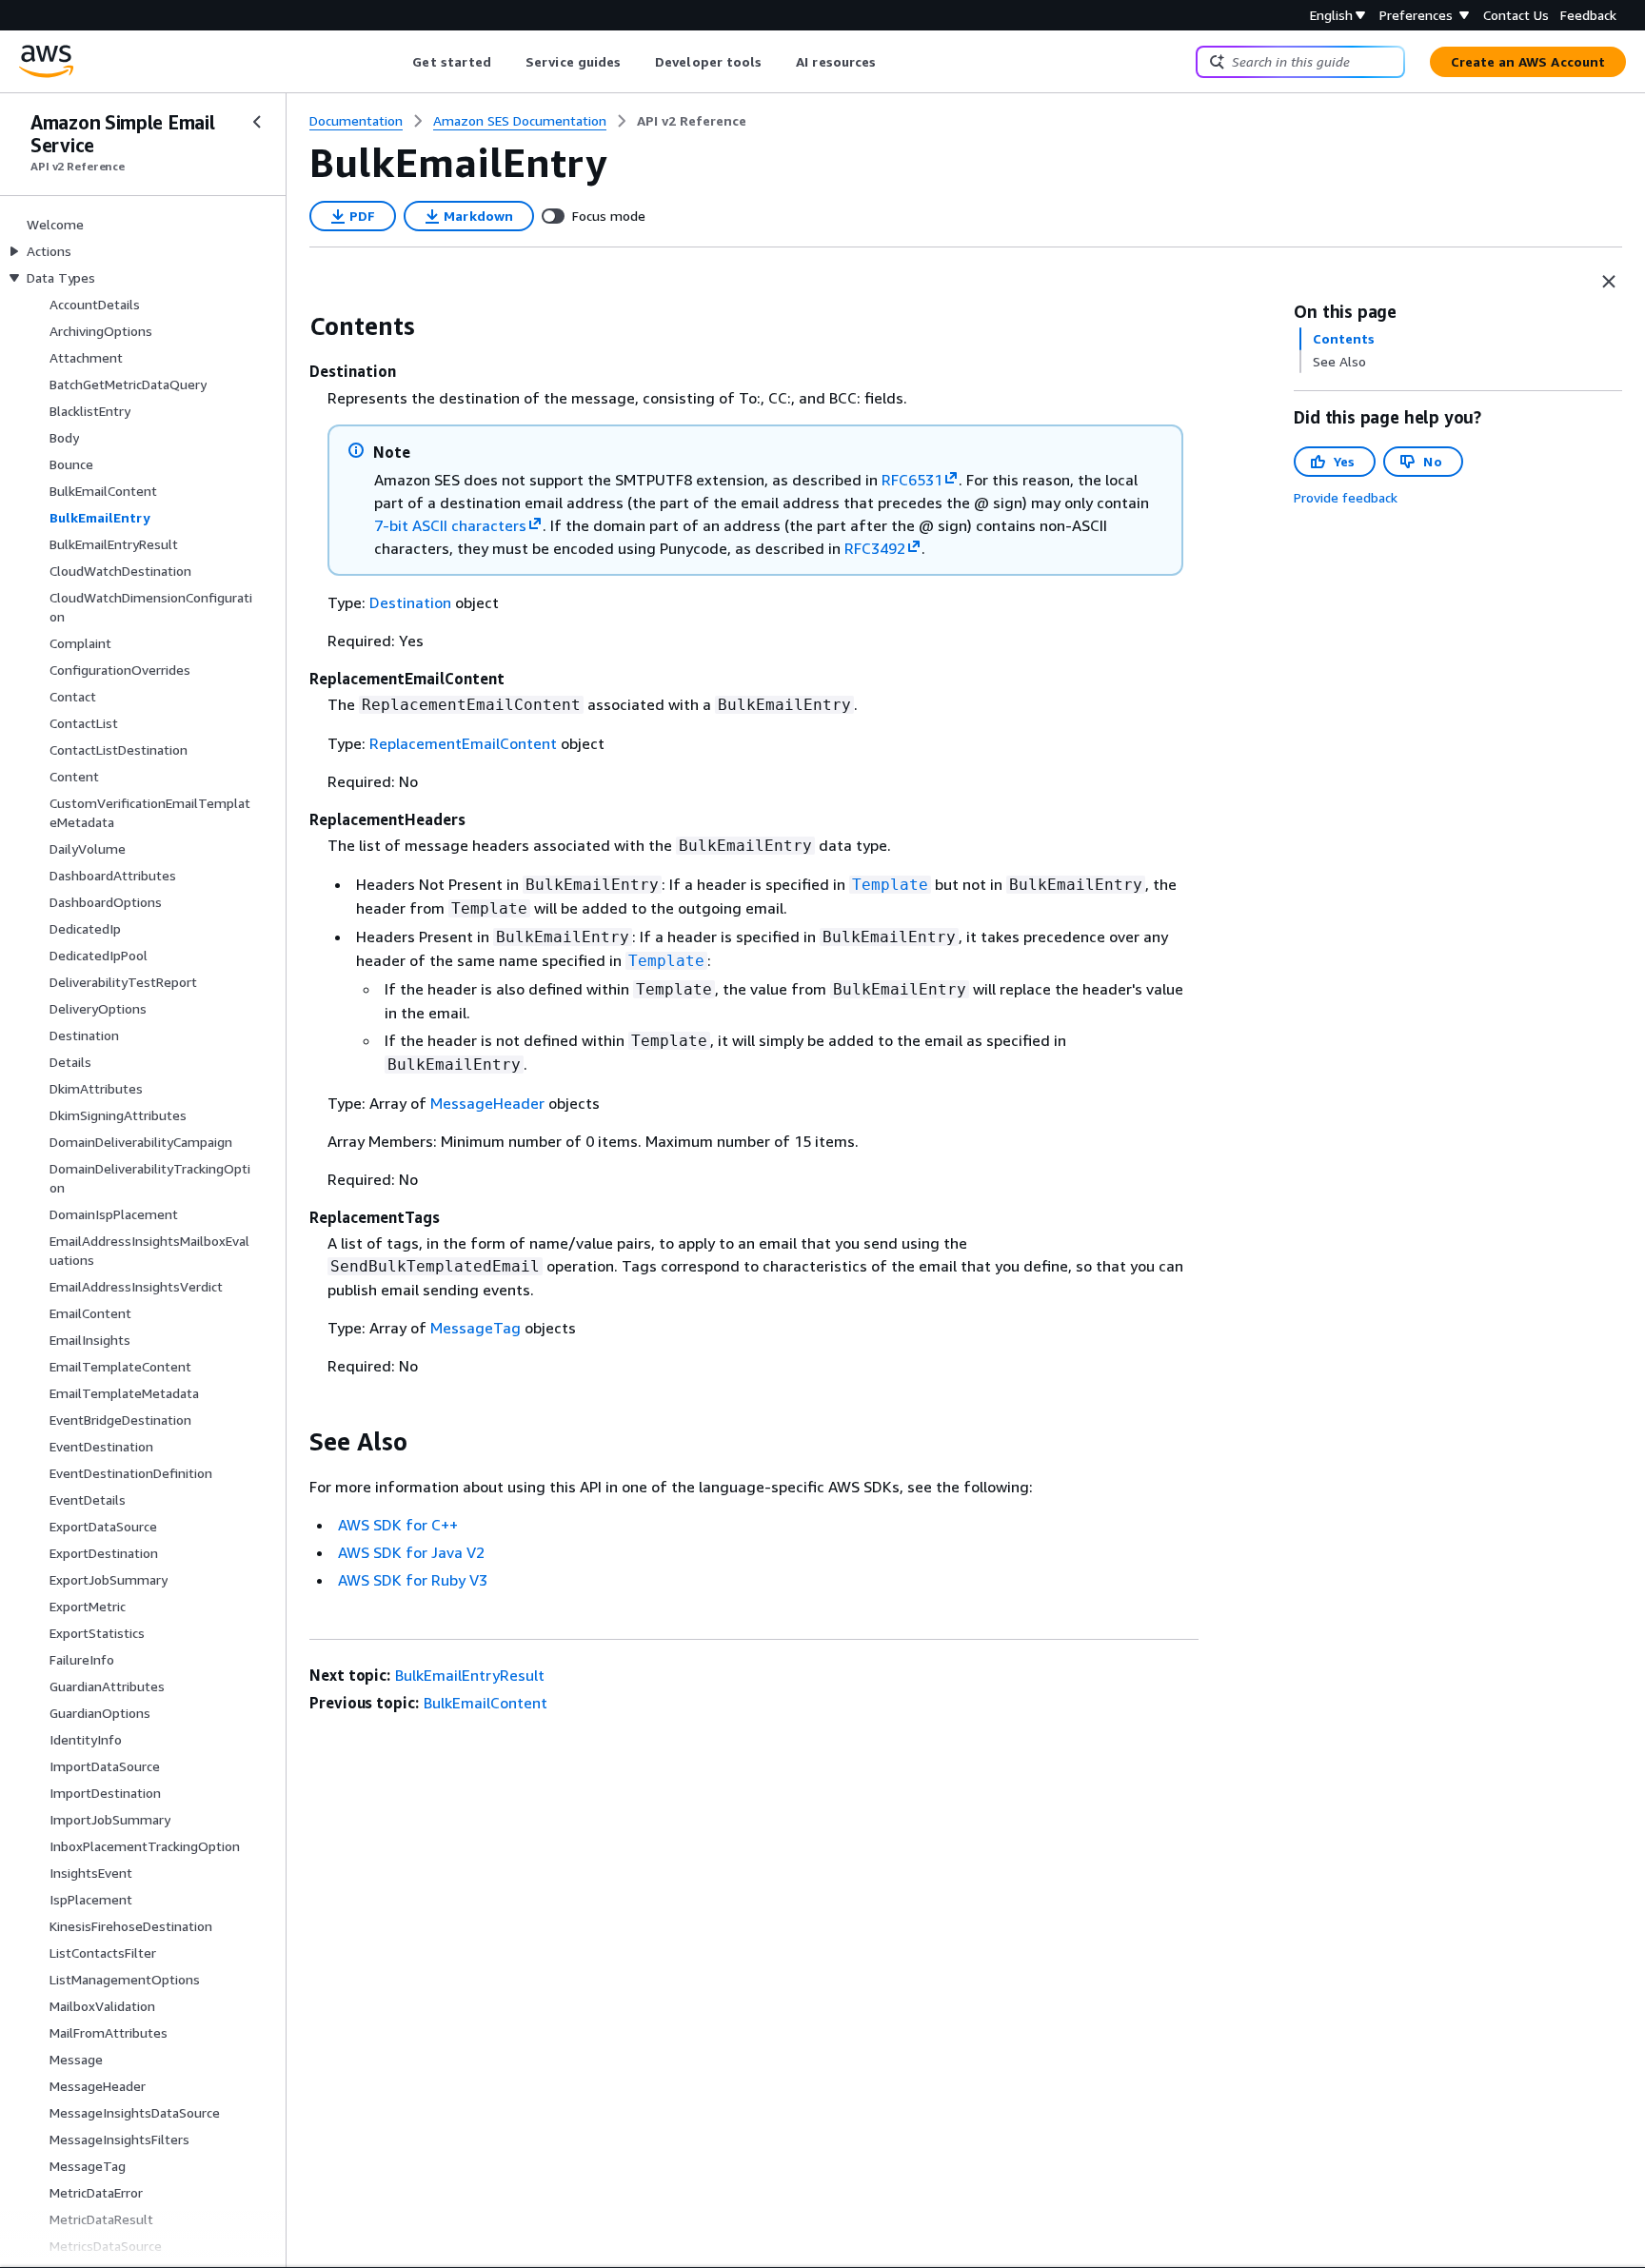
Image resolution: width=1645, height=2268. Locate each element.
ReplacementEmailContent (463, 743)
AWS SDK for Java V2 (411, 1552)
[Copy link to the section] (294, 326)
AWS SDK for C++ (398, 1525)
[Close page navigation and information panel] (1609, 282)
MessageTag (476, 1328)
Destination (410, 602)
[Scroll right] (891, 62)
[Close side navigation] (257, 122)
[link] (692, 121)
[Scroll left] (398, 62)
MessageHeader (487, 1103)
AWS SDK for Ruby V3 (413, 1580)
